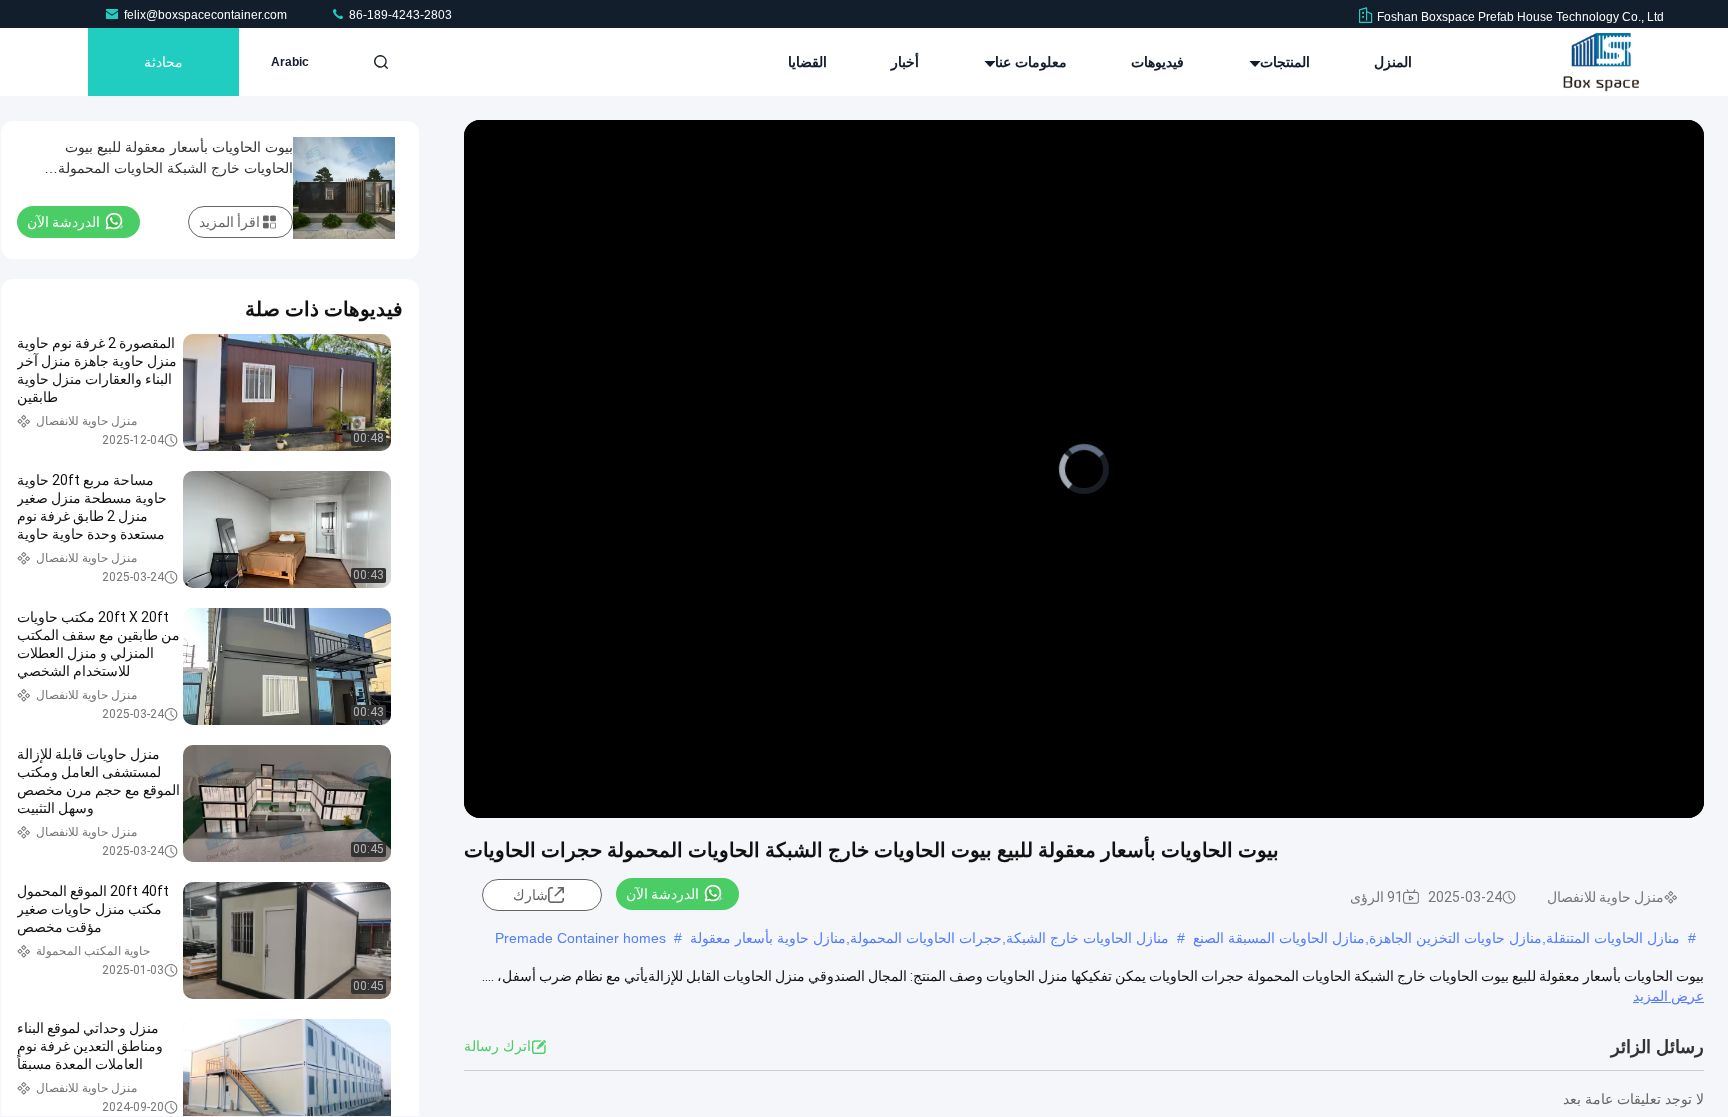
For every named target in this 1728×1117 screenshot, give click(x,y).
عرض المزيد (1668, 996)
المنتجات (1283, 62)
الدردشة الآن (662, 894)
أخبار (905, 62)
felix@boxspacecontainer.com (207, 15)
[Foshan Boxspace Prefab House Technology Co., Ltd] (1601, 62)
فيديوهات (1157, 62)
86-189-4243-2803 (399, 15)
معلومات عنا (1029, 62)
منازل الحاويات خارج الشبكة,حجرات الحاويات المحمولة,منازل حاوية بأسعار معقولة (929, 938)
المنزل (1393, 62)
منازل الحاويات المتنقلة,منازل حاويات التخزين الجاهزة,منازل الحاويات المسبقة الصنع (1436, 938)
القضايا (807, 62)
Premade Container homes (580, 938)
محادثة (163, 62)
